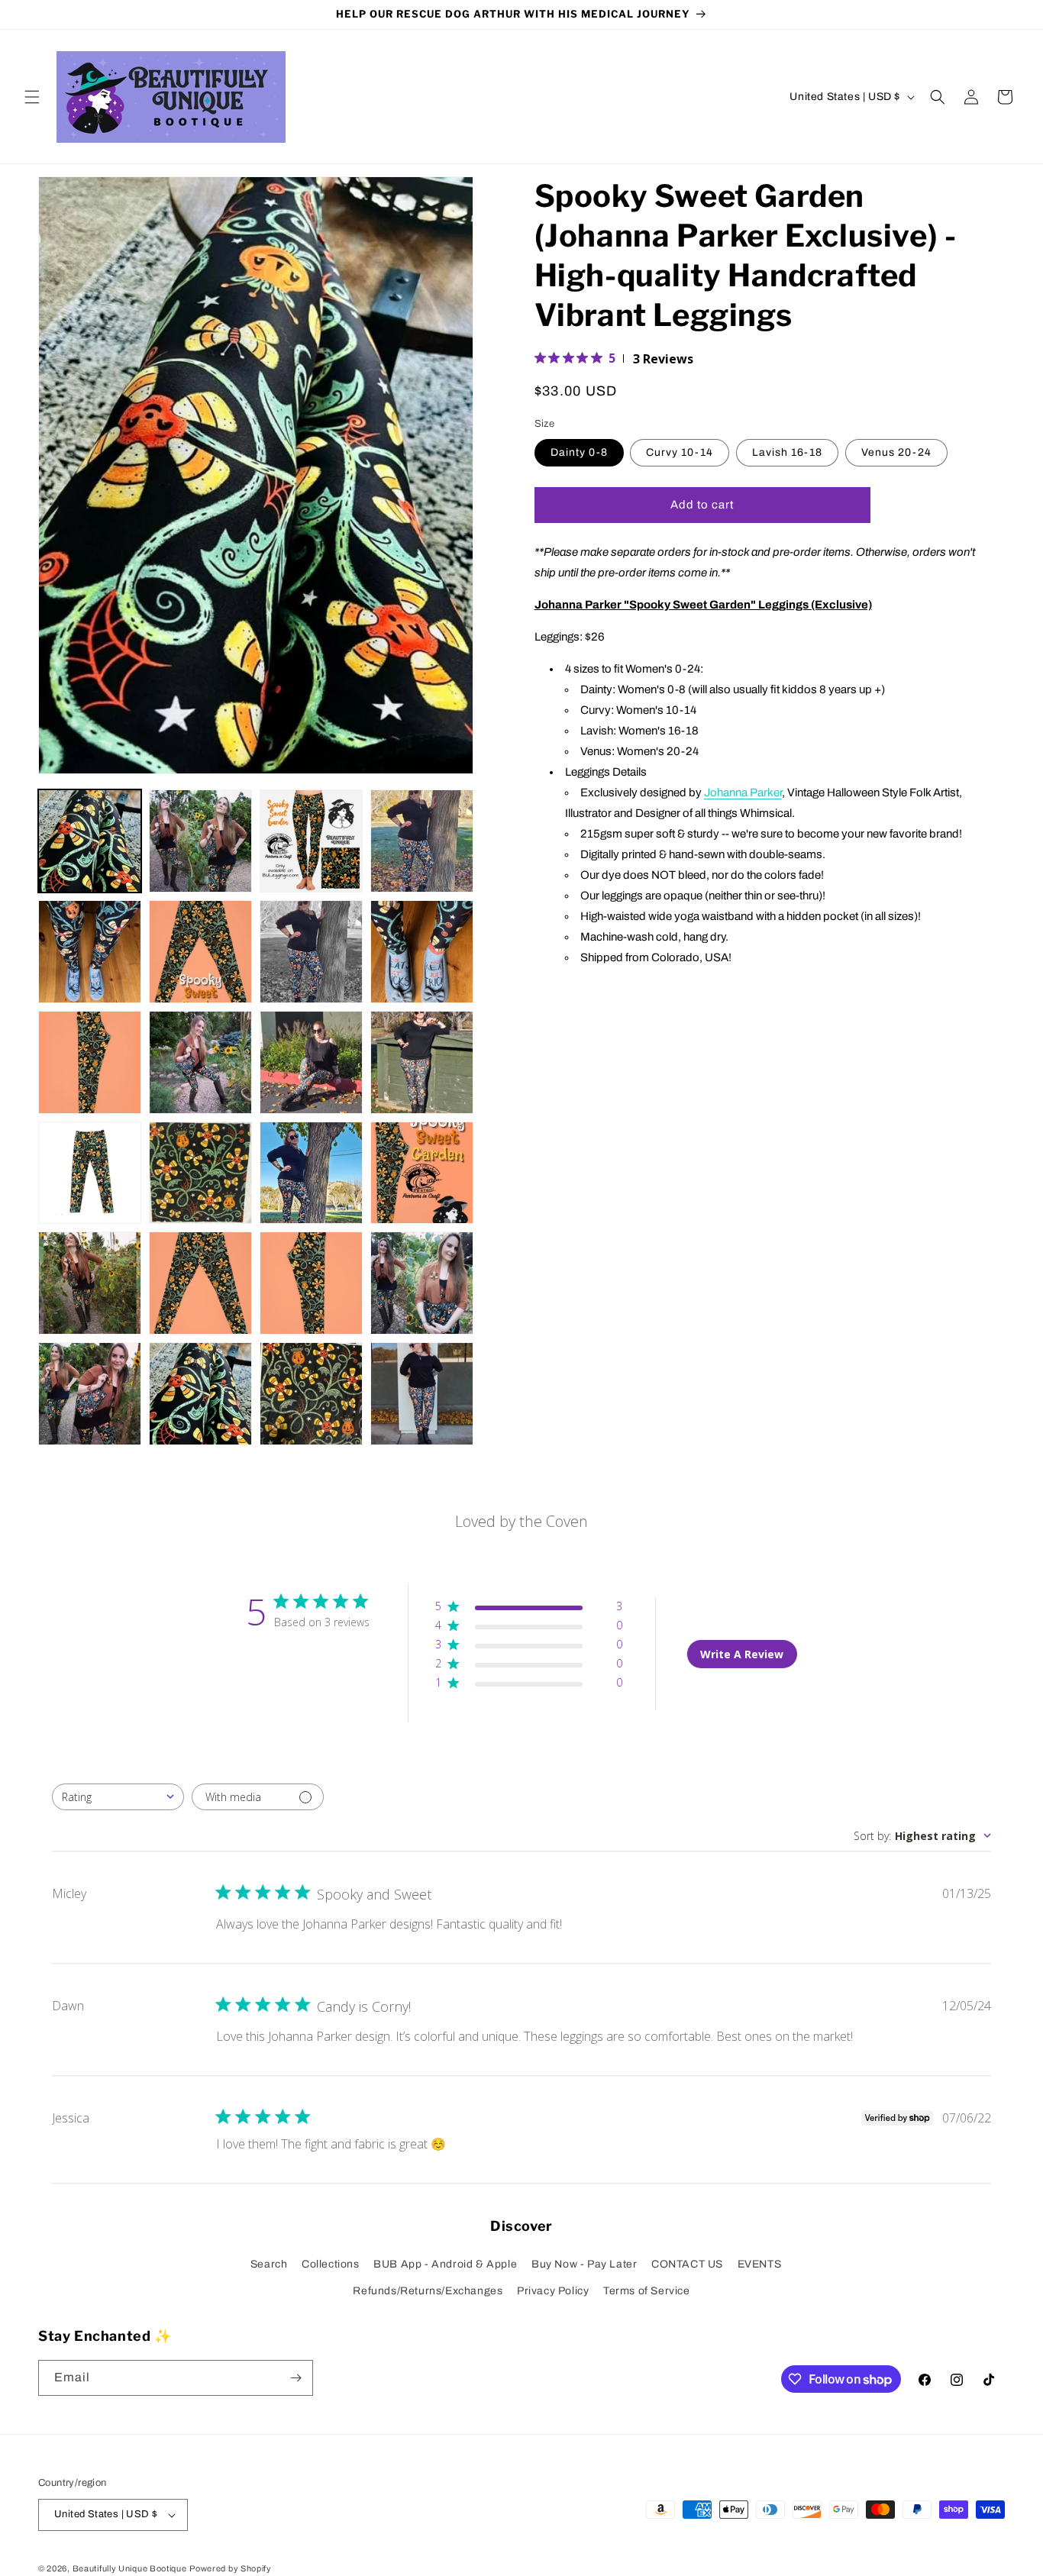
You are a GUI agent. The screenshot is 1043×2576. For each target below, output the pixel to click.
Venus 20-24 (896, 452)
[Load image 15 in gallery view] (311, 1173)
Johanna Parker (743, 792)
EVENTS (760, 2264)
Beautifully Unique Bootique (130, 2568)
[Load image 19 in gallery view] (311, 1283)
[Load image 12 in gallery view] (422, 1062)
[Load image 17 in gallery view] (90, 1283)
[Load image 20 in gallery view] (422, 1283)
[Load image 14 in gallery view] (200, 1173)
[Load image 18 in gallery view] (200, 1283)
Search (269, 2264)
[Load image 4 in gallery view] (422, 841)
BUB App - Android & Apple (445, 2264)
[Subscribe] (295, 2378)
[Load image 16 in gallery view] (422, 1173)
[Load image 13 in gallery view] (90, 1173)
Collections (331, 2264)
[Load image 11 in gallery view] (311, 1062)
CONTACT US (687, 2264)
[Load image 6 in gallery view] (200, 952)
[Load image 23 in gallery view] (311, 1394)
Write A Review (742, 1654)
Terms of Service (647, 2291)
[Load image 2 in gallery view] (200, 841)
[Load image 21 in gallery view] (90, 1394)
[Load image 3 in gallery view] (311, 841)
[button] (32, 97)
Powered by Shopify (231, 2568)
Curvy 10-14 (680, 452)
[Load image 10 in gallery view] (200, 1062)
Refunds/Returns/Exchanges (428, 2291)
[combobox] (118, 1797)
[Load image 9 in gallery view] (90, 1062)
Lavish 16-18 (787, 452)
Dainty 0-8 (579, 452)
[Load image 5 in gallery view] (90, 952)
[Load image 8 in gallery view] (422, 952)
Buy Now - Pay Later (584, 2264)
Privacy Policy (553, 2291)
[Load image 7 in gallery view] (311, 952)
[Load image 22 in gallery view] (200, 1394)
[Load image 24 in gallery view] (422, 1394)
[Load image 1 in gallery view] (90, 841)
